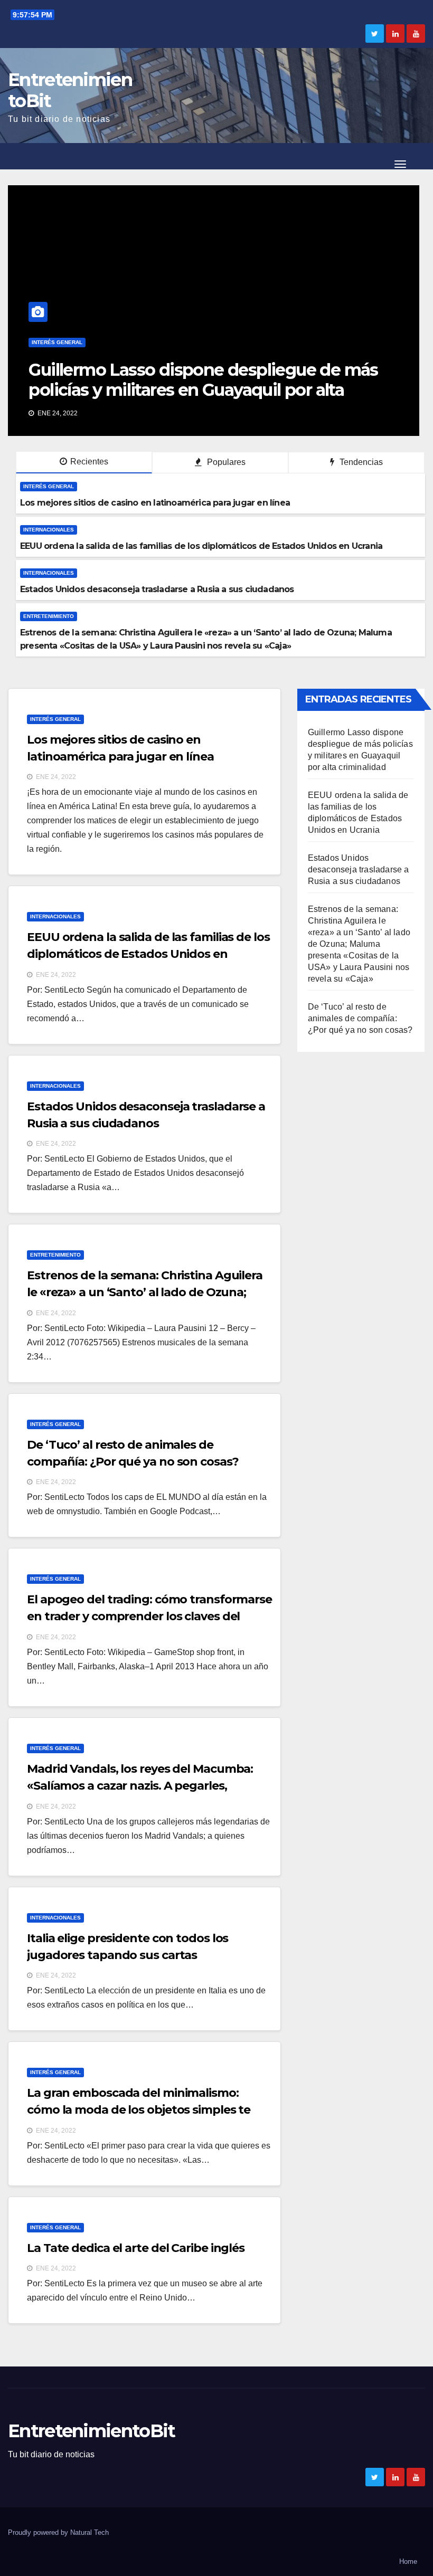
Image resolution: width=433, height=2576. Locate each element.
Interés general (49, 486)
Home (408, 2561)
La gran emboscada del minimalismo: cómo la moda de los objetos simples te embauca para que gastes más (139, 2110)
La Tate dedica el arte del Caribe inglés (136, 2248)
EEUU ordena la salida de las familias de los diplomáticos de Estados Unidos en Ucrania (237, 380)
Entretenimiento (49, 616)
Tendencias (360, 462)
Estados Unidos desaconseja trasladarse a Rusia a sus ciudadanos (359, 869)
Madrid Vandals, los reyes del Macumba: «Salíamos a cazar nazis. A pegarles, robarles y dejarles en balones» (140, 1786)
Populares (225, 462)
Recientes (89, 462)
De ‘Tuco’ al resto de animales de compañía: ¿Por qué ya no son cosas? (360, 1018)
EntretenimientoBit (70, 90)
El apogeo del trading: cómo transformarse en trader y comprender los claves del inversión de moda (149, 1616)
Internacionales (93, 342)
